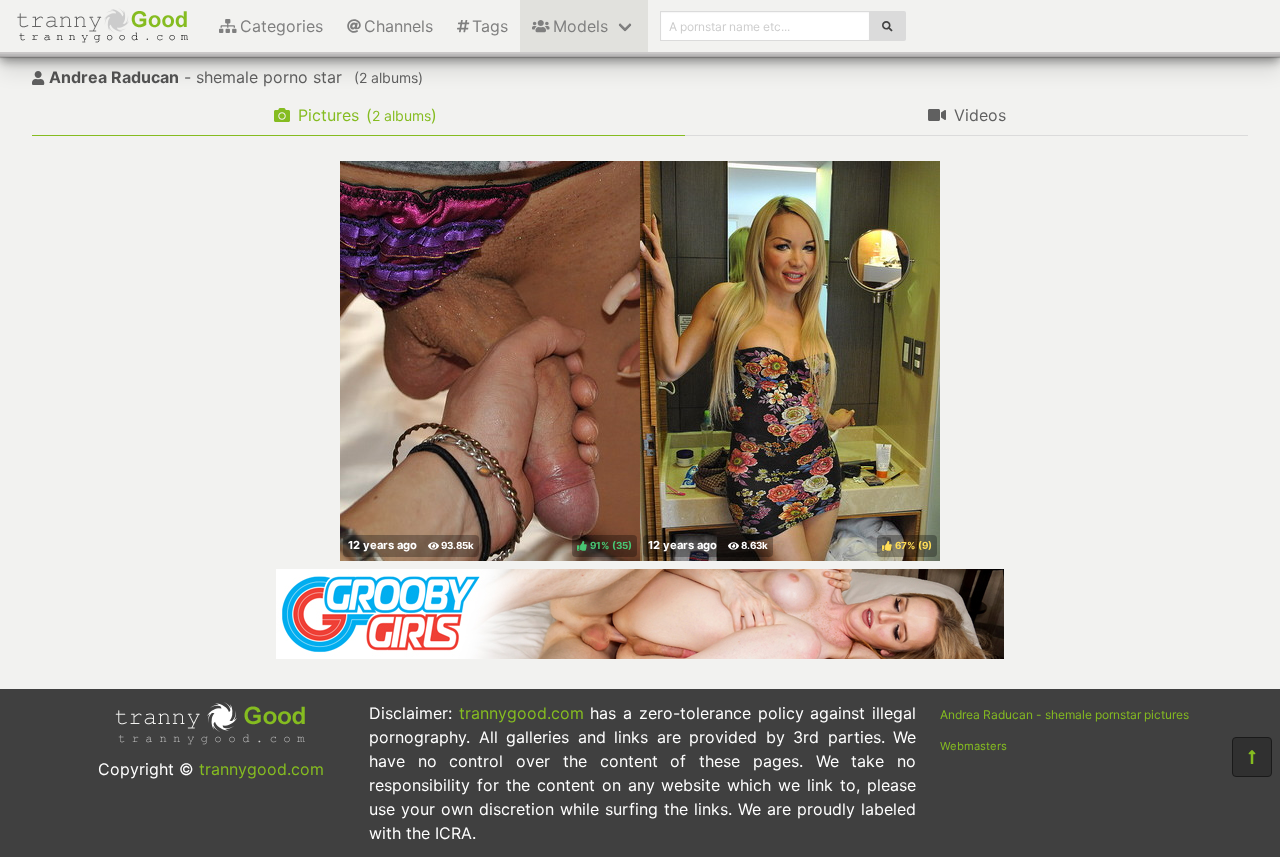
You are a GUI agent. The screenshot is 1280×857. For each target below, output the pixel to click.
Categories (281, 26)
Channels (398, 26)
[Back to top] (1252, 757)
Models (580, 26)
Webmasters (973, 746)
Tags (490, 26)
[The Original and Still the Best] (640, 653)
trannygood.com (261, 769)
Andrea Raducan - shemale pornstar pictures (1064, 714)
